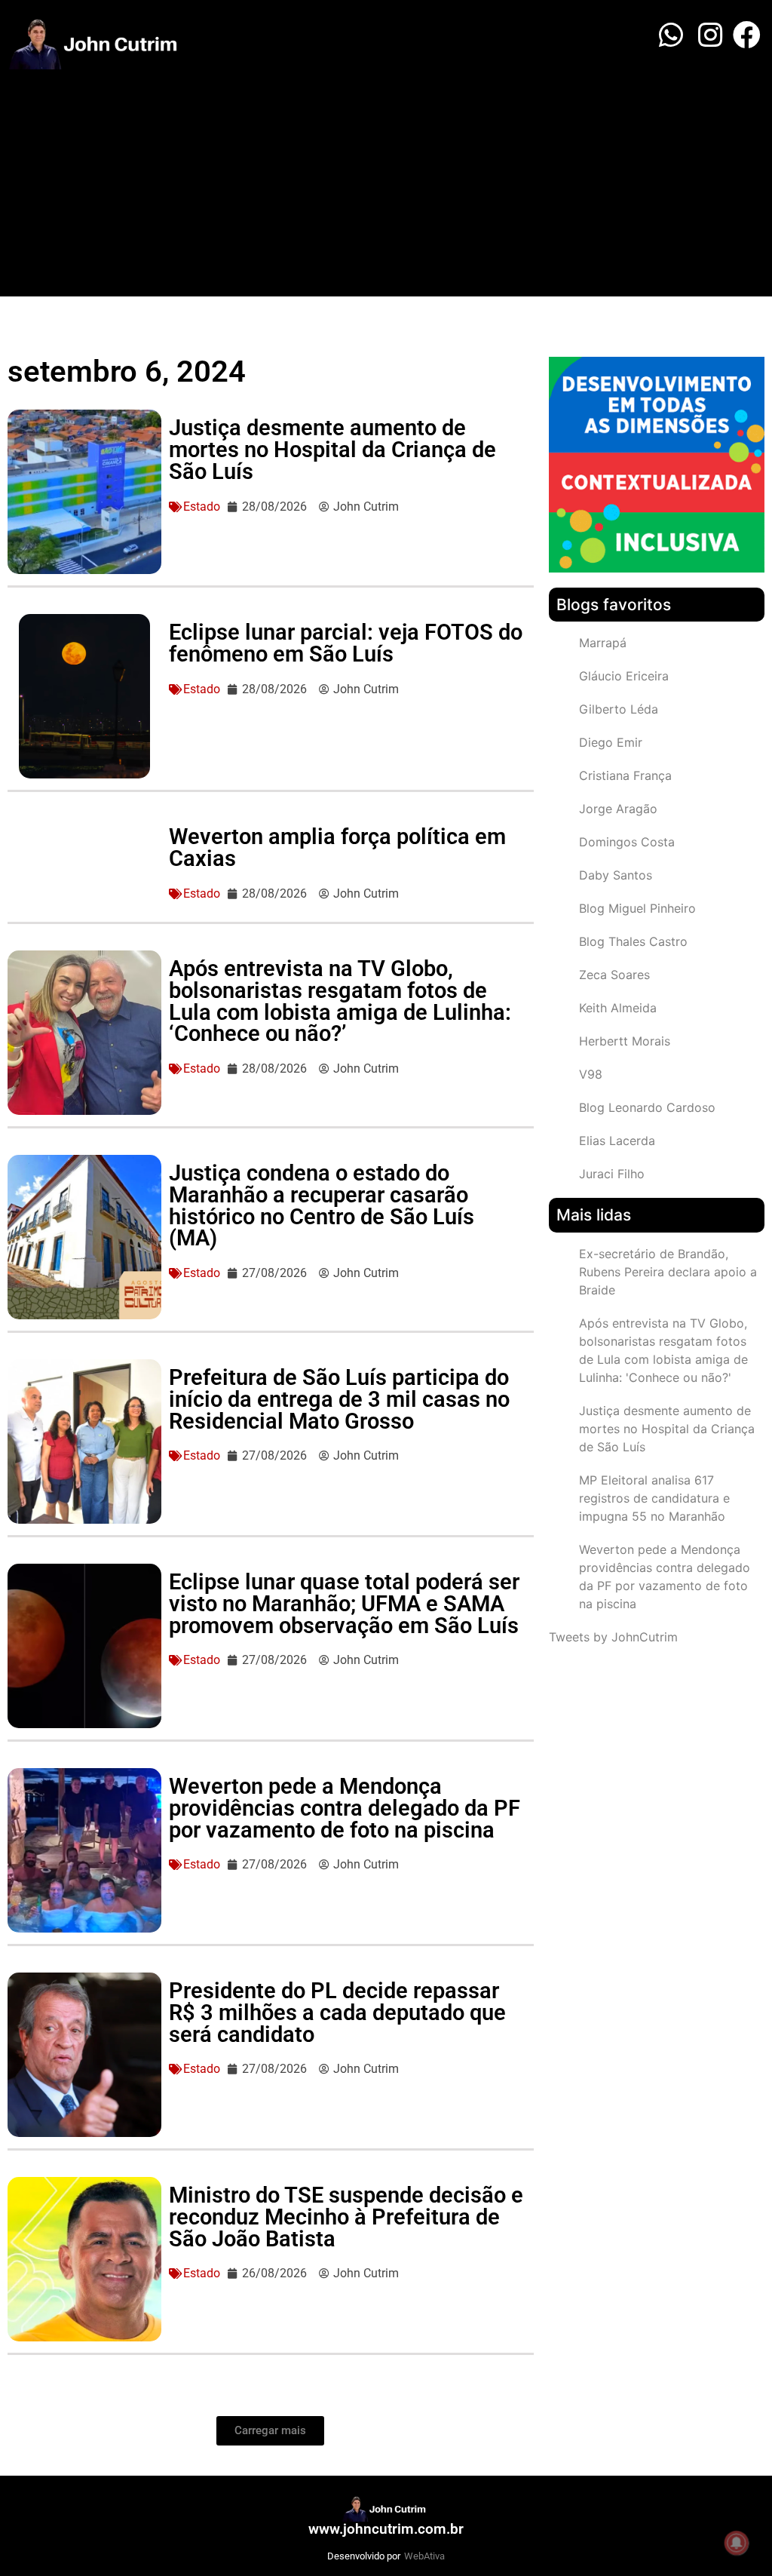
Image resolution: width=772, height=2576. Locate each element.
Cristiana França (625, 775)
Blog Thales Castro (633, 941)
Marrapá (603, 643)
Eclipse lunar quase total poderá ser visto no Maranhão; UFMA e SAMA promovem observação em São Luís (344, 1604)
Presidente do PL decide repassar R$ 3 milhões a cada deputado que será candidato (337, 2013)
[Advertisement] (386, 183)
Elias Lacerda (617, 1141)
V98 (591, 1074)
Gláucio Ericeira (624, 676)
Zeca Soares (614, 975)
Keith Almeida (618, 1008)
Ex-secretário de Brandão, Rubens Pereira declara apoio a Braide (668, 1272)
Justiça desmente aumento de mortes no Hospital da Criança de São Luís (332, 450)
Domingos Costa (627, 842)
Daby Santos (616, 875)
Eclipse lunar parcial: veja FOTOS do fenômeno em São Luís (346, 643)
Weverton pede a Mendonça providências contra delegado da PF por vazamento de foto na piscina (345, 1808)
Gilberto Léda (619, 709)
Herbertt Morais (625, 1041)
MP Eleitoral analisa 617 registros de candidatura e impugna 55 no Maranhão (654, 1498)
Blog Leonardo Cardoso (647, 1107)
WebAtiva (424, 2556)
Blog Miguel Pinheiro (637, 908)
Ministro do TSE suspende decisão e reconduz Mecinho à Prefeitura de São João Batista (346, 2217)
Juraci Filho (612, 1174)
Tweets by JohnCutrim (613, 1637)
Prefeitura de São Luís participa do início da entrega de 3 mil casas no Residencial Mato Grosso (339, 1399)
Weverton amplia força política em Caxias (337, 847)
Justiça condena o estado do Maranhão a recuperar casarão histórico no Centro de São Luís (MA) (322, 1205)
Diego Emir (611, 742)
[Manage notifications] (737, 2543)
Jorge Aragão (618, 809)
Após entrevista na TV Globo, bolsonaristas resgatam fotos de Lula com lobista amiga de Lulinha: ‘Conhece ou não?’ (340, 1001)
